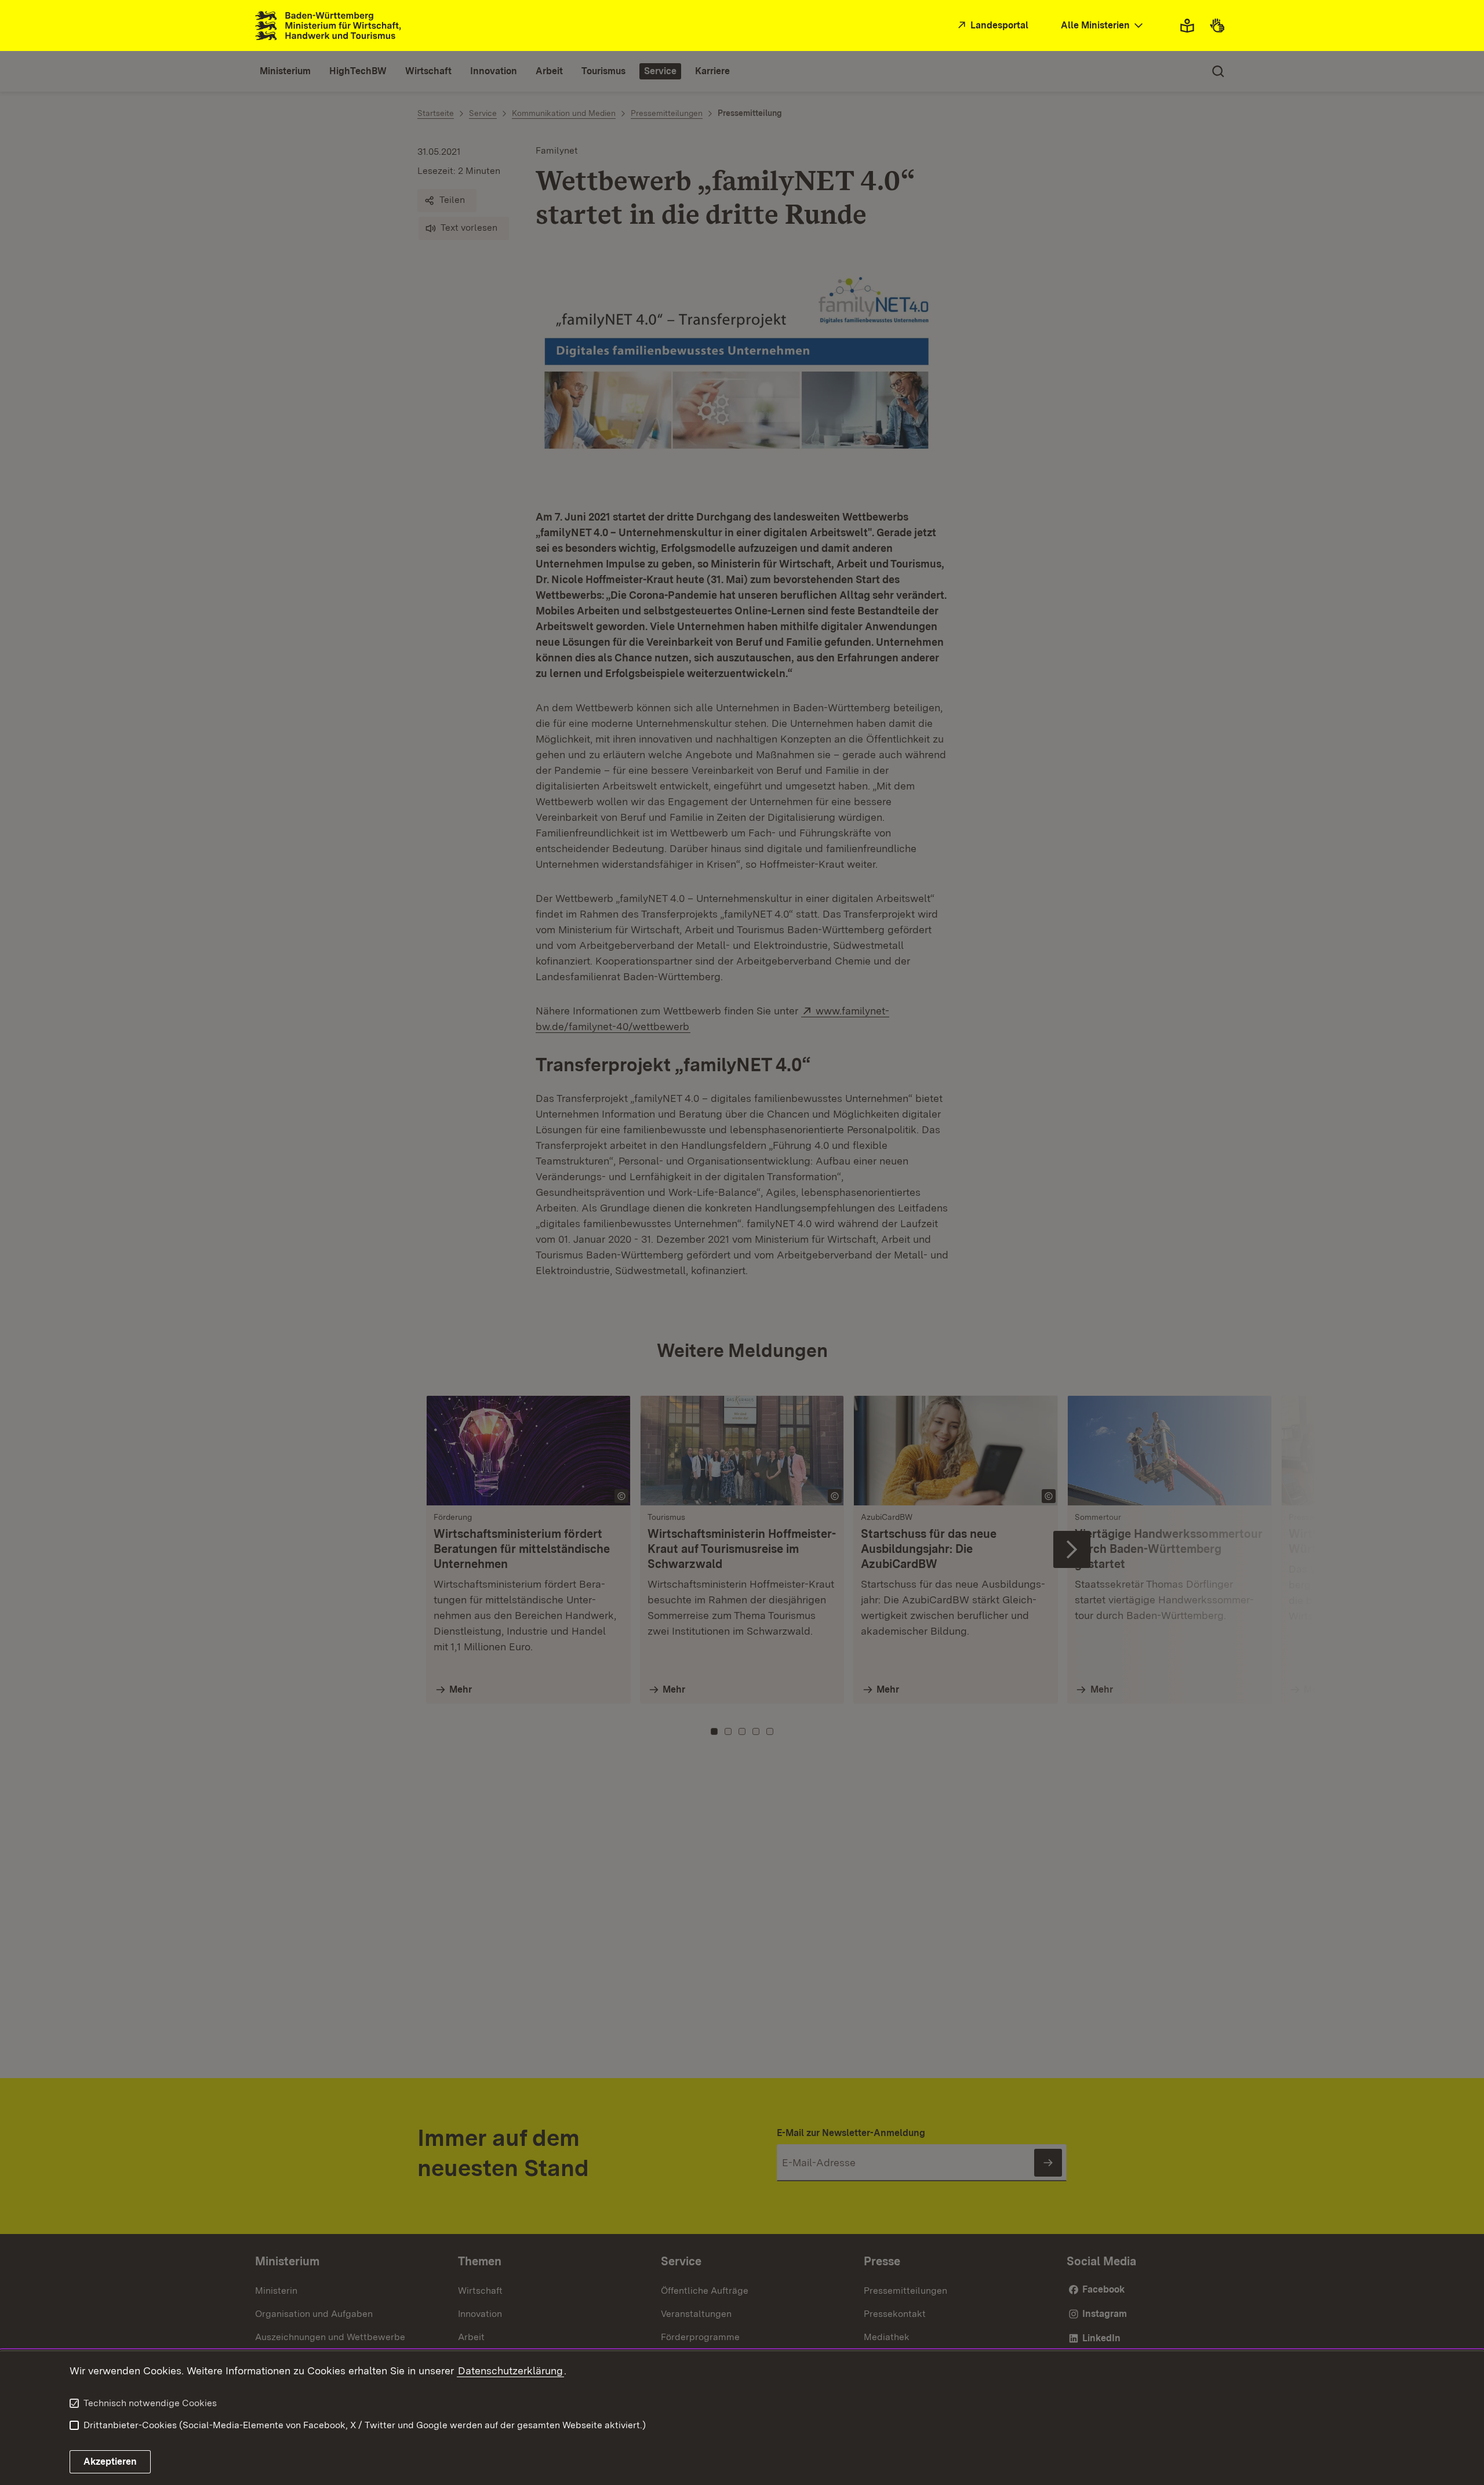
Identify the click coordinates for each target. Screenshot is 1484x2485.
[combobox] (1103, 26)
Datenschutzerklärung (510, 2371)
